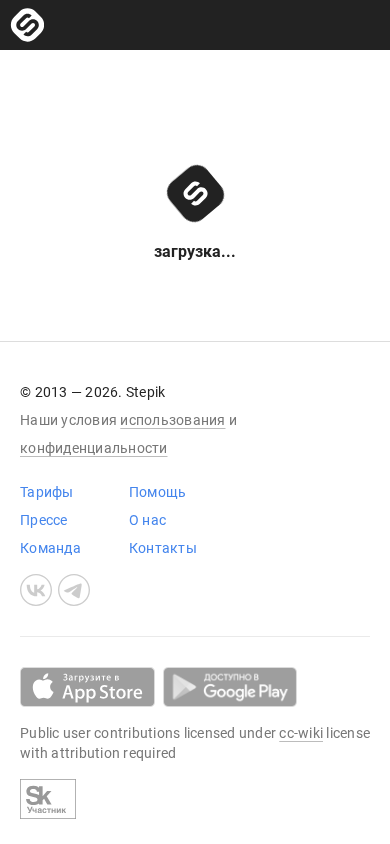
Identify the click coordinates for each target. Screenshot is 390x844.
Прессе (44, 520)
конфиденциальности (94, 448)
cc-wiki (301, 733)
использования (172, 420)
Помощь (158, 492)
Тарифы (47, 492)
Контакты (163, 548)
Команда (50, 548)
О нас (147, 520)
